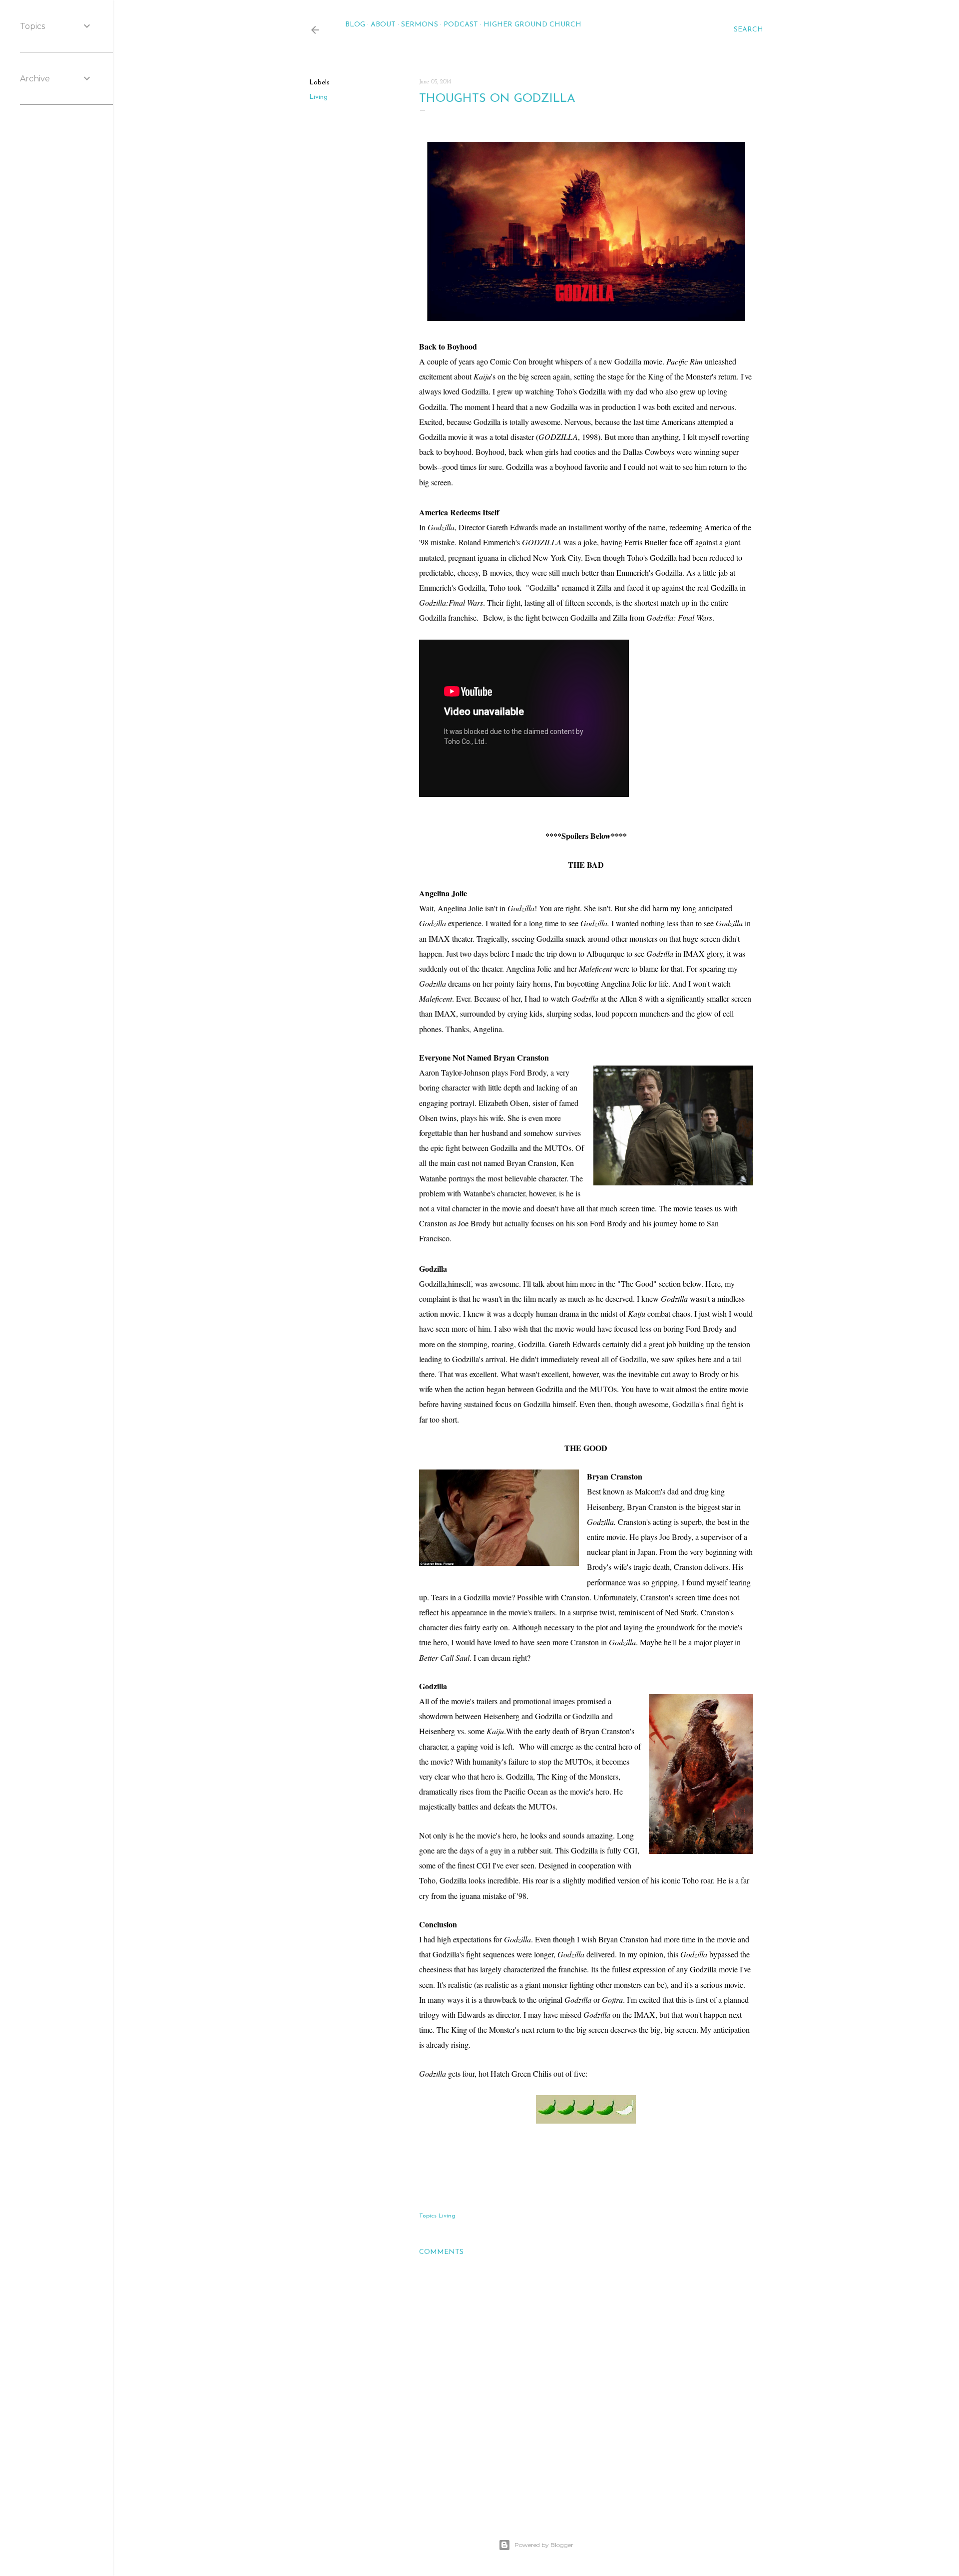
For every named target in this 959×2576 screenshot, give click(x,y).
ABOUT (383, 25)
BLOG (355, 25)
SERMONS (420, 25)
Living (318, 97)
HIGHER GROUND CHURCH (532, 25)
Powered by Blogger (544, 2545)
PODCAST (461, 25)
